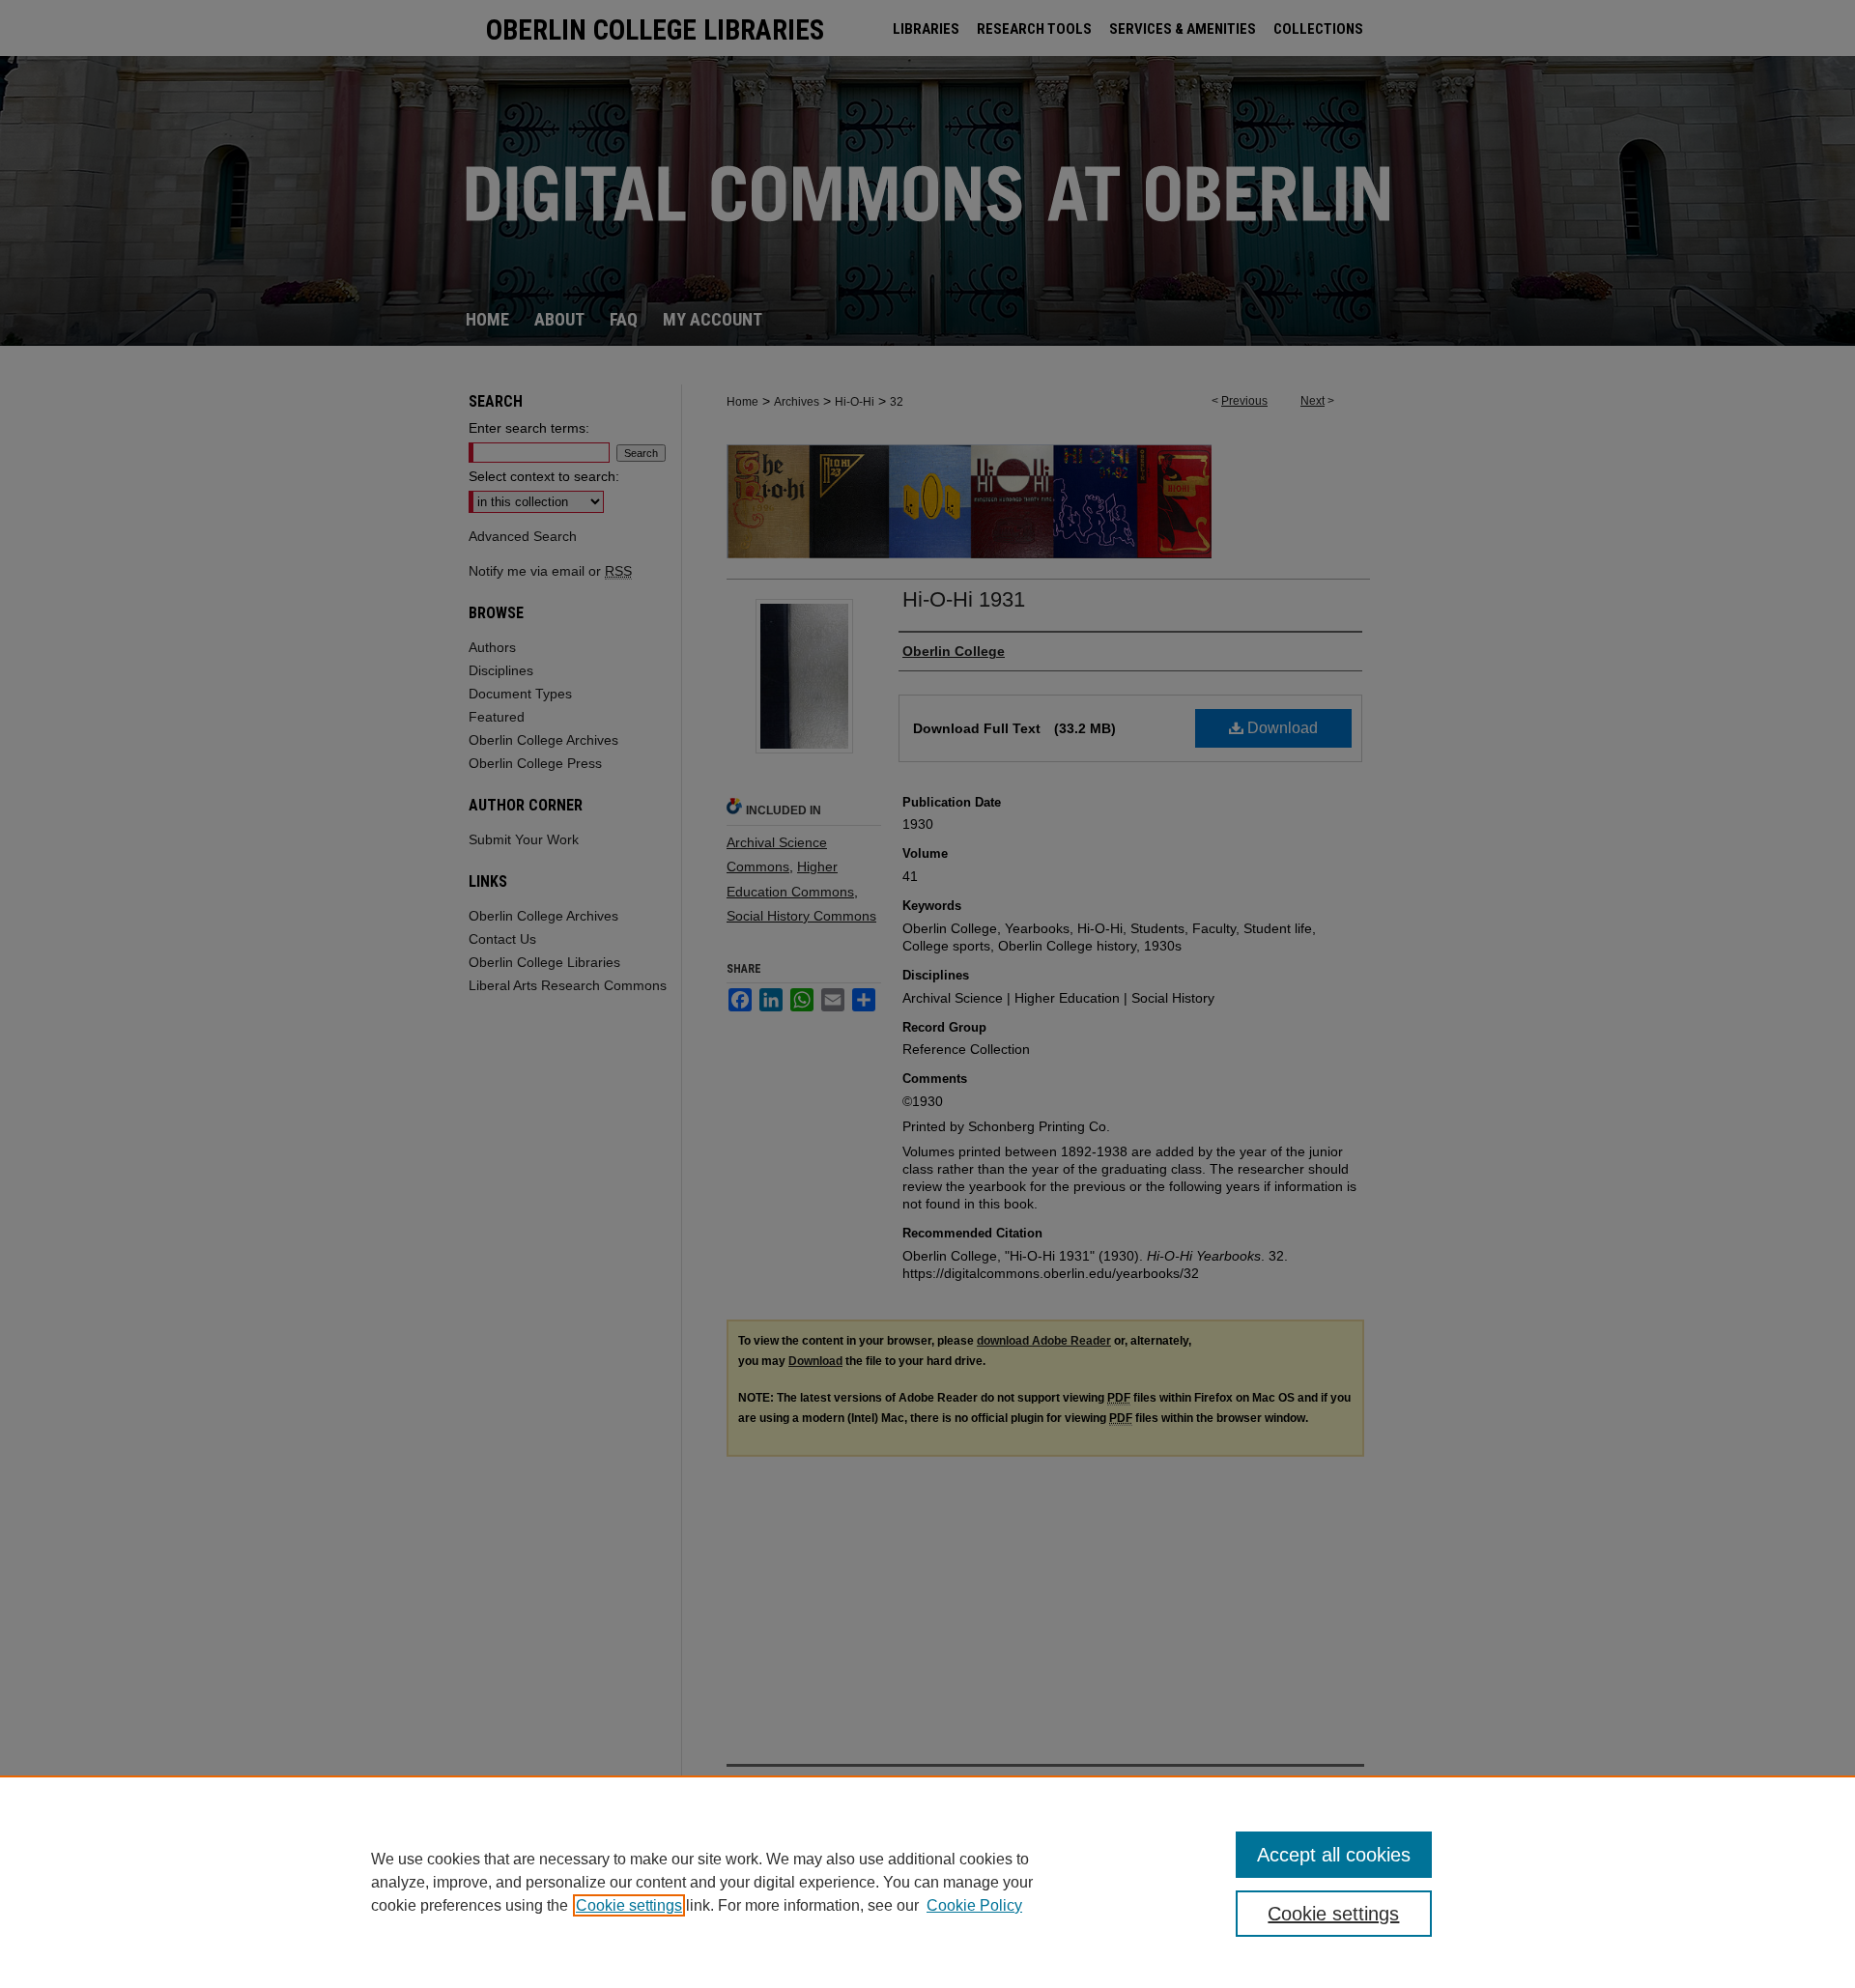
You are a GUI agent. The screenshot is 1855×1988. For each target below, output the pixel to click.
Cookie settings (629, 1905)
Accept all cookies (1334, 1855)
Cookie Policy (974, 1905)
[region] (927, 1882)
